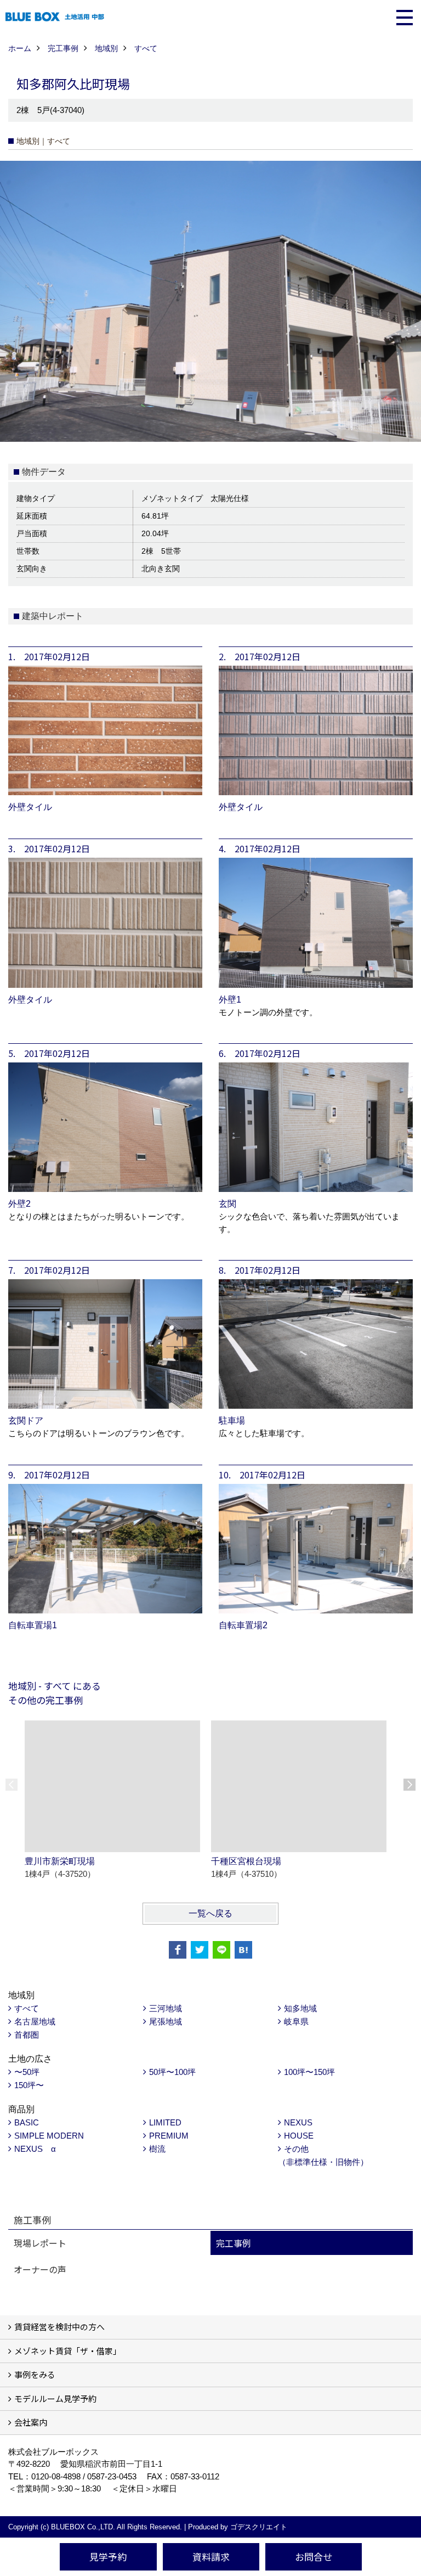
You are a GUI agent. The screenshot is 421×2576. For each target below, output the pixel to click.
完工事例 (234, 2243)
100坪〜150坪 (309, 2072)
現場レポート (40, 2243)
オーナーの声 (40, 2269)
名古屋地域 (35, 2021)
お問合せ (314, 2557)
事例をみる (35, 2374)
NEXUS (298, 2122)
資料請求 (211, 2557)
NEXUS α (35, 2149)
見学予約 (108, 2557)
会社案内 (31, 2422)
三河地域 (166, 2008)
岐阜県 (296, 2021)
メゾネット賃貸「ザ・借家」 (68, 2351)
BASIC (27, 2122)
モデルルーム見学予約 (55, 2398)
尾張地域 (166, 2021)
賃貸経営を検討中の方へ (59, 2327)
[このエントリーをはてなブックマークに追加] (243, 1950)
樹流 (157, 2149)
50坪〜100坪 (172, 2072)
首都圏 (27, 2035)
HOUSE (299, 2136)
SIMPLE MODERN (49, 2136)
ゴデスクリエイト (259, 2527)
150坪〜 (29, 2085)
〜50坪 (27, 2072)
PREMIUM (169, 2136)
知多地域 (300, 2008)
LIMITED (165, 2122)
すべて (27, 2008)
